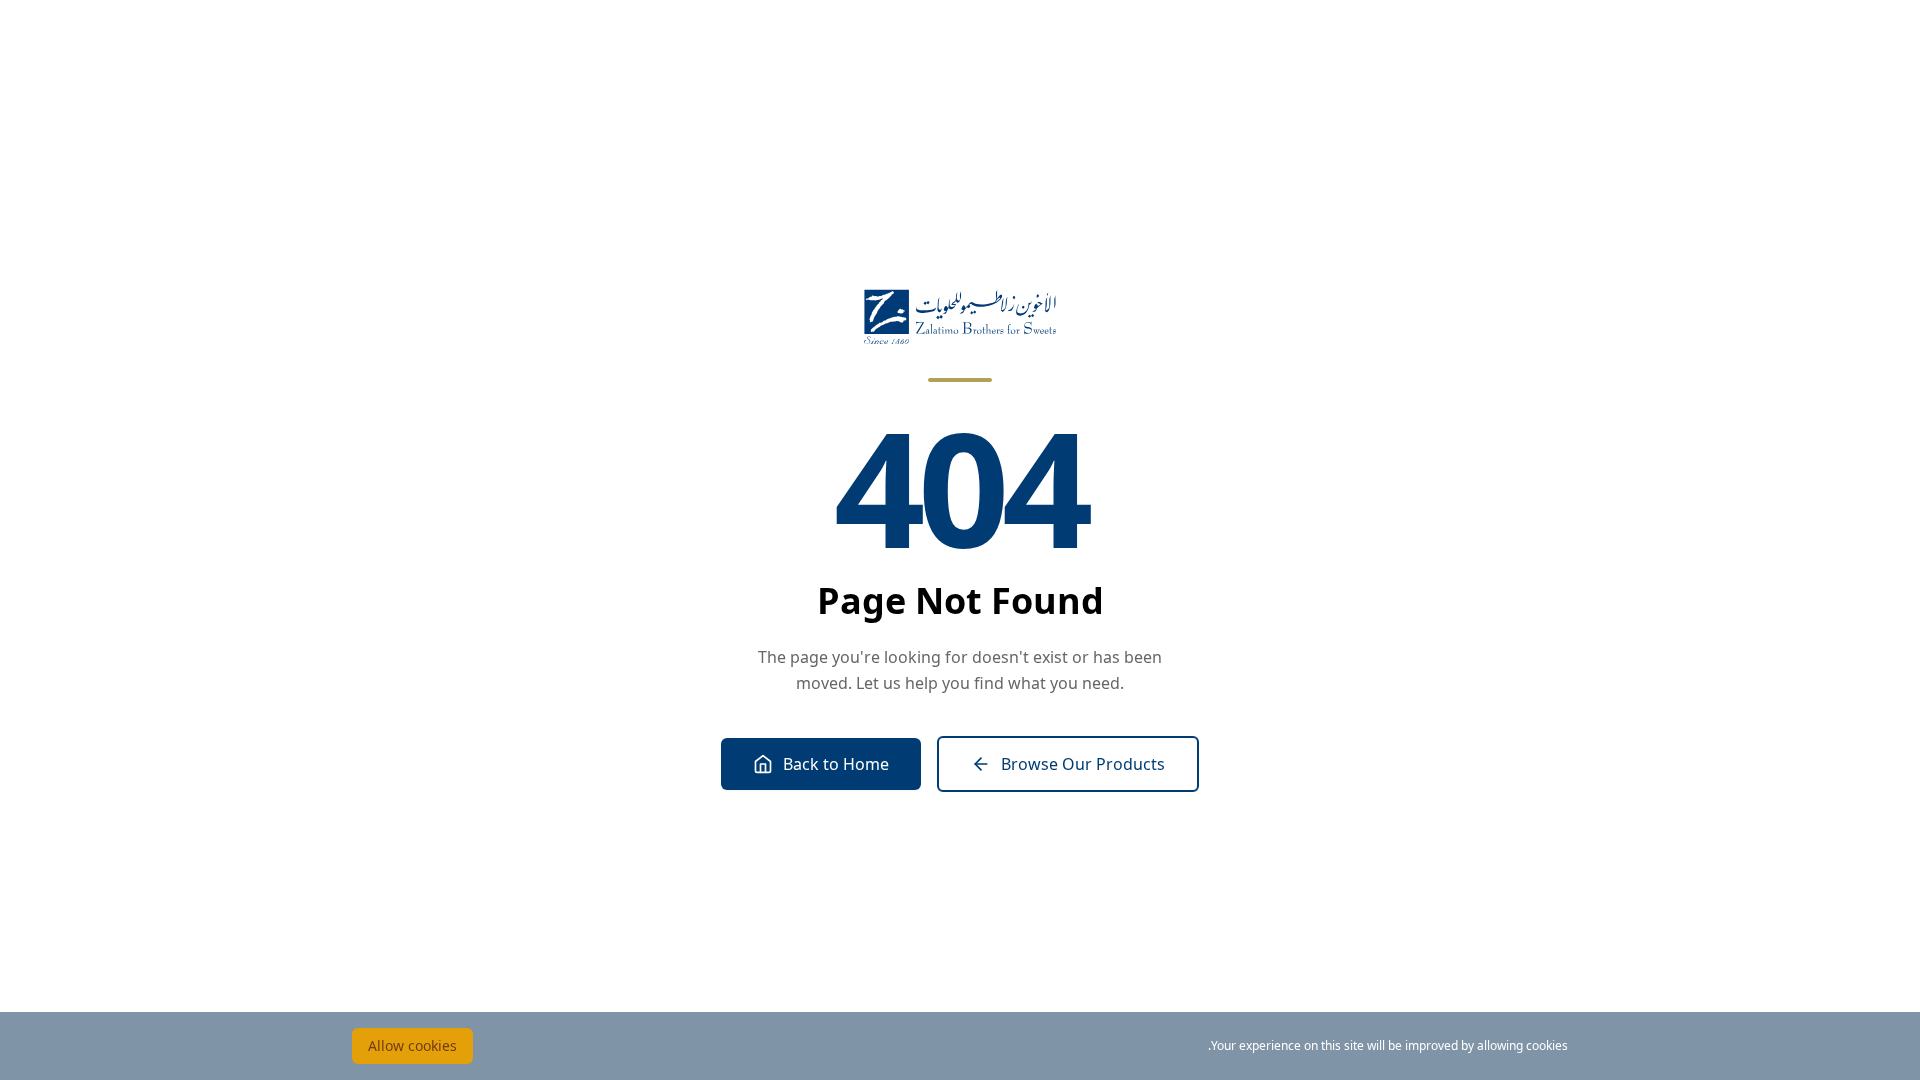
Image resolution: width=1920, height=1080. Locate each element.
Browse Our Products (1083, 764)
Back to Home (836, 764)
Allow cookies (412, 1045)
